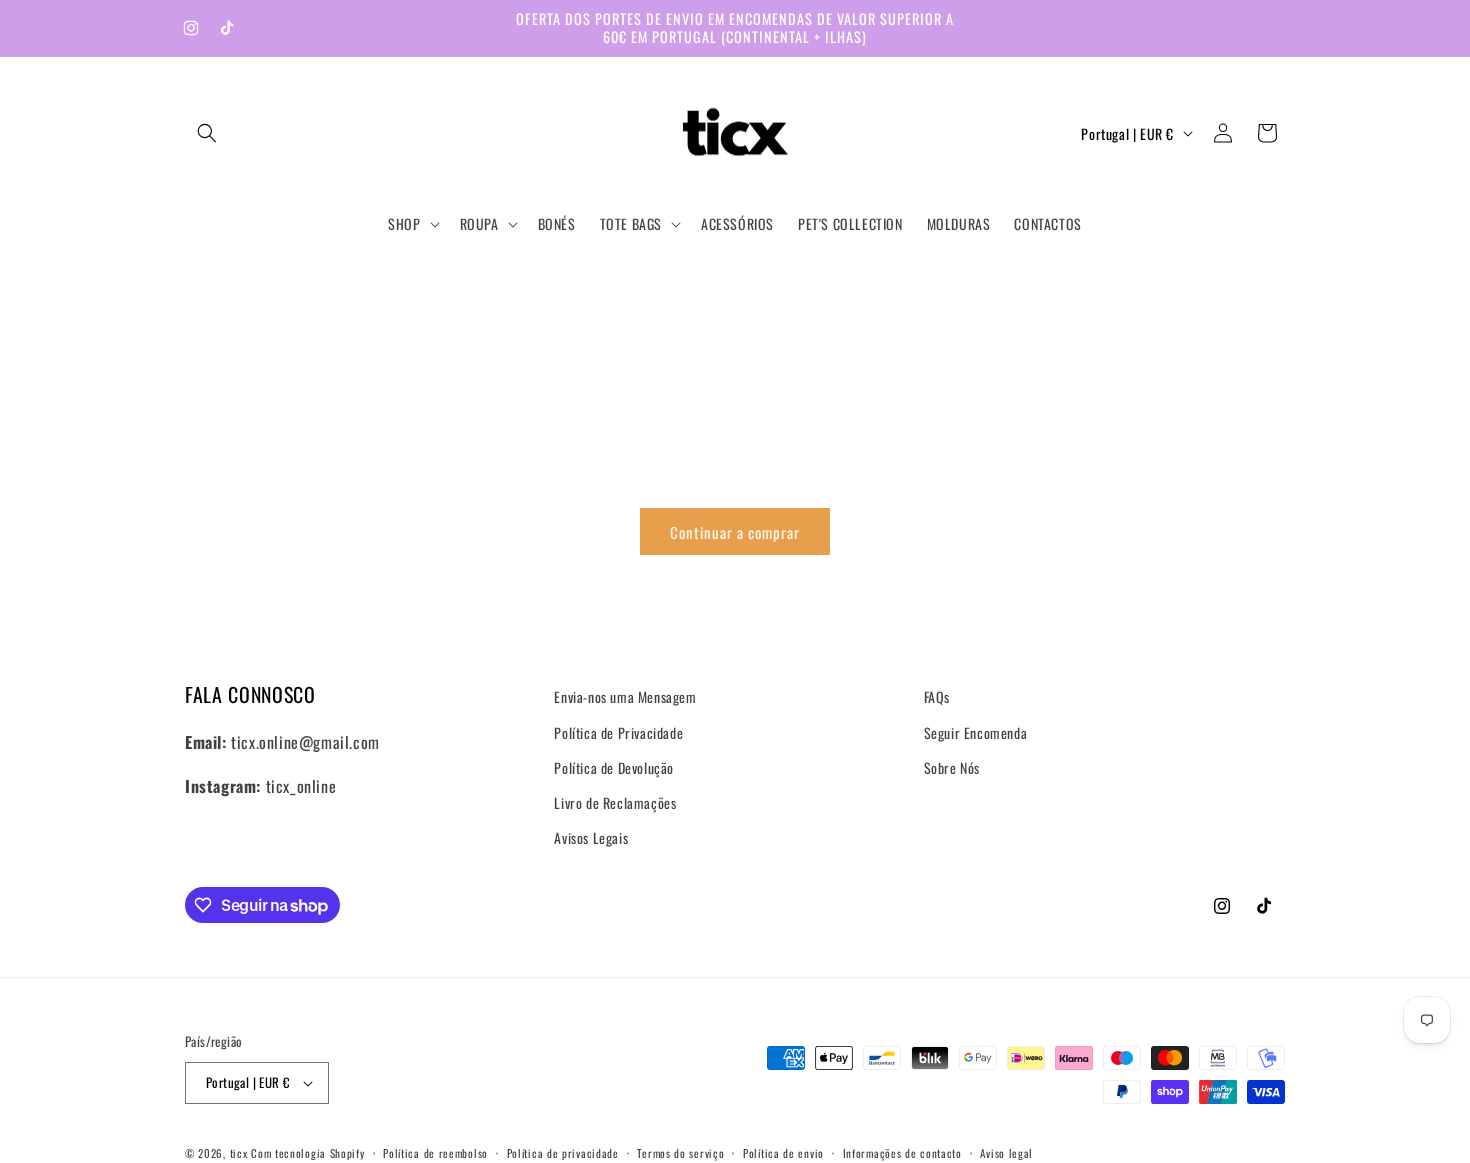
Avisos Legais (591, 837)
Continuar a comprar (735, 532)
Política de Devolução (614, 767)
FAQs (937, 696)
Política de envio (783, 1152)
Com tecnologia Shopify (307, 1153)
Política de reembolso (435, 1152)
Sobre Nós (952, 767)
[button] (207, 133)
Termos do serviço (680, 1152)
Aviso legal (1006, 1152)
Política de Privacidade (618, 731)
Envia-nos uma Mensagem (625, 696)
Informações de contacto (902, 1152)
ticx (239, 1153)
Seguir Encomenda (976, 731)
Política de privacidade (563, 1152)
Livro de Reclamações (615, 802)
